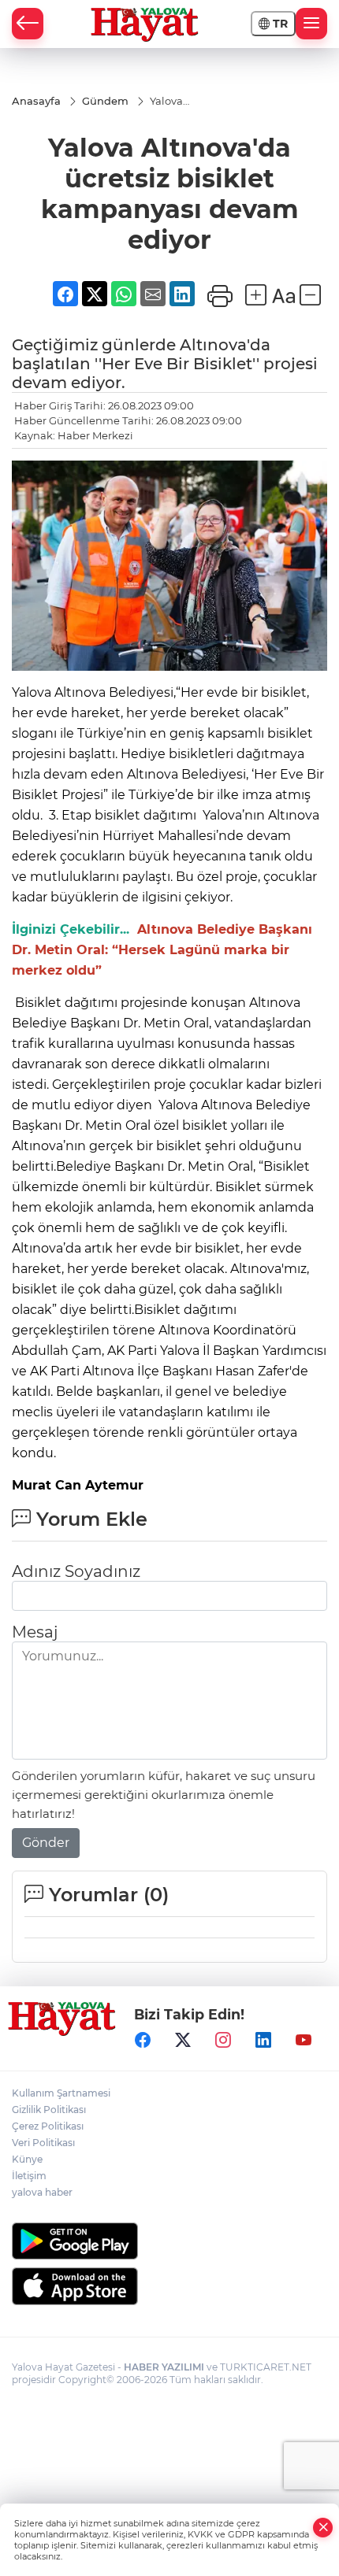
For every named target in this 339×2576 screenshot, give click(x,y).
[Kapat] (323, 2528)
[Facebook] (143, 2041)
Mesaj (35, 1632)
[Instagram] (223, 2041)
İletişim (29, 2176)
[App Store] (169, 2286)
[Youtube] (304, 2041)
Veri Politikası (43, 2143)
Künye (27, 2159)
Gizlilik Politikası (49, 2110)
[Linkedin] (263, 2041)
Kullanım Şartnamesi (61, 2093)
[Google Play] (169, 2241)
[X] (183, 2041)
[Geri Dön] (28, 24)
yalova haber (42, 2192)
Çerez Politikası (48, 2126)
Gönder (46, 1843)
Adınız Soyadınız (76, 1571)
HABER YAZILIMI (164, 2367)
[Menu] (311, 24)
